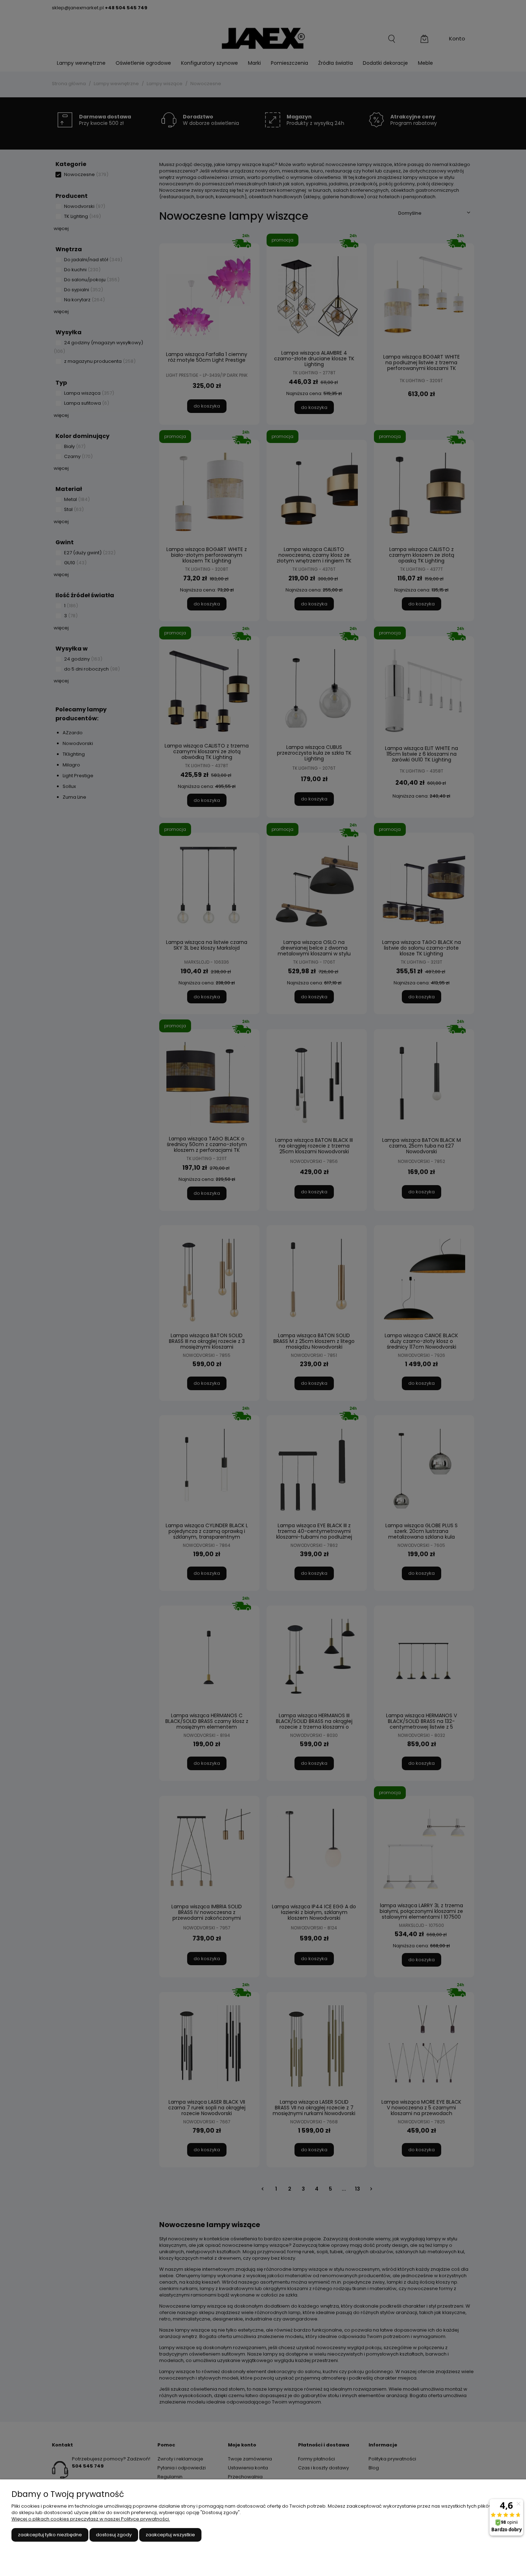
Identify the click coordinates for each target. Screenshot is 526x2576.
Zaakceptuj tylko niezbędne (50, 2535)
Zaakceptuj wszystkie (170, 2535)
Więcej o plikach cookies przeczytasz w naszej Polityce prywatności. (91, 2519)
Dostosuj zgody (114, 2535)
